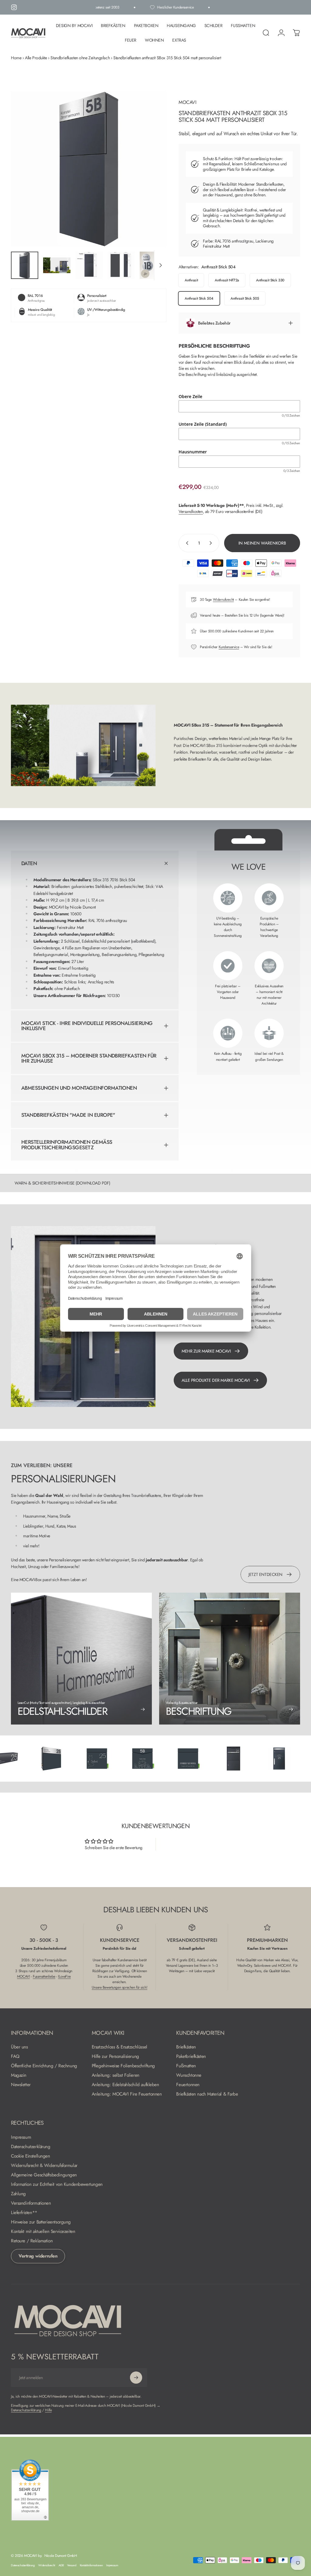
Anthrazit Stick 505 (245, 298)
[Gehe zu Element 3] (89, 265)
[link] (230, 1659)
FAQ (15, 2057)
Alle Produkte (36, 58)
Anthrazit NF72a (227, 280)
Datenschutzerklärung (31, 2147)
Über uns (19, 2047)
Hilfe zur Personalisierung (115, 2057)
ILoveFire (64, 1976)
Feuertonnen (188, 2085)
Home (16, 58)
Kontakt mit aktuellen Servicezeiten (43, 2232)
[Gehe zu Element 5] (153, 265)
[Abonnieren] (136, 2378)
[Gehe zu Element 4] (121, 265)
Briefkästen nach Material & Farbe (207, 2094)
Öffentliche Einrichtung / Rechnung (44, 2066)
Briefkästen (186, 2047)
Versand (72, 2565)
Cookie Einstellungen (31, 2156)
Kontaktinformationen (91, 2565)
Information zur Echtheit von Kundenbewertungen (57, 2184)
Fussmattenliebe (44, 1976)
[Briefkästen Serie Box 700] (22, 1759)
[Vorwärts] (152, 179)
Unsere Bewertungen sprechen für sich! (120, 1987)
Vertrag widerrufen (38, 2256)
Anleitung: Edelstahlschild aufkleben (125, 2085)
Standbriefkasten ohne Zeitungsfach (80, 58)
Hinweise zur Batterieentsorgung (41, 2222)
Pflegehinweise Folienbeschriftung (123, 2066)
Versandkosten (191, 511)
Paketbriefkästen (191, 2057)
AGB (61, 2565)
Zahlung (18, 2194)
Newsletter (21, 2085)
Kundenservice (229, 647)
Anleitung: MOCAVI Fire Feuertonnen (127, 2094)
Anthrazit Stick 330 (270, 280)
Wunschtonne (189, 2075)
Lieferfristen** (24, 2213)
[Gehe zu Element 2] (57, 265)
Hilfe (48, 2410)
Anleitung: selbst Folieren (116, 2075)
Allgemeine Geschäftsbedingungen (44, 2175)
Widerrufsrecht (223, 600)
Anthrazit (191, 280)
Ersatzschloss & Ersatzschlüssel (120, 2047)
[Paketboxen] (204, 1759)
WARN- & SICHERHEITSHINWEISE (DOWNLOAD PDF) (62, 1183)
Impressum (21, 2137)
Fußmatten (186, 2066)
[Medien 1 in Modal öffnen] (89, 169)
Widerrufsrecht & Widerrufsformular (44, 2166)
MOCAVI (187, 102)
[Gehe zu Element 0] (25, 265)
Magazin (19, 2075)
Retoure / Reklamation (32, 2241)
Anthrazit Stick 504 (199, 298)
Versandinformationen (31, 2203)
